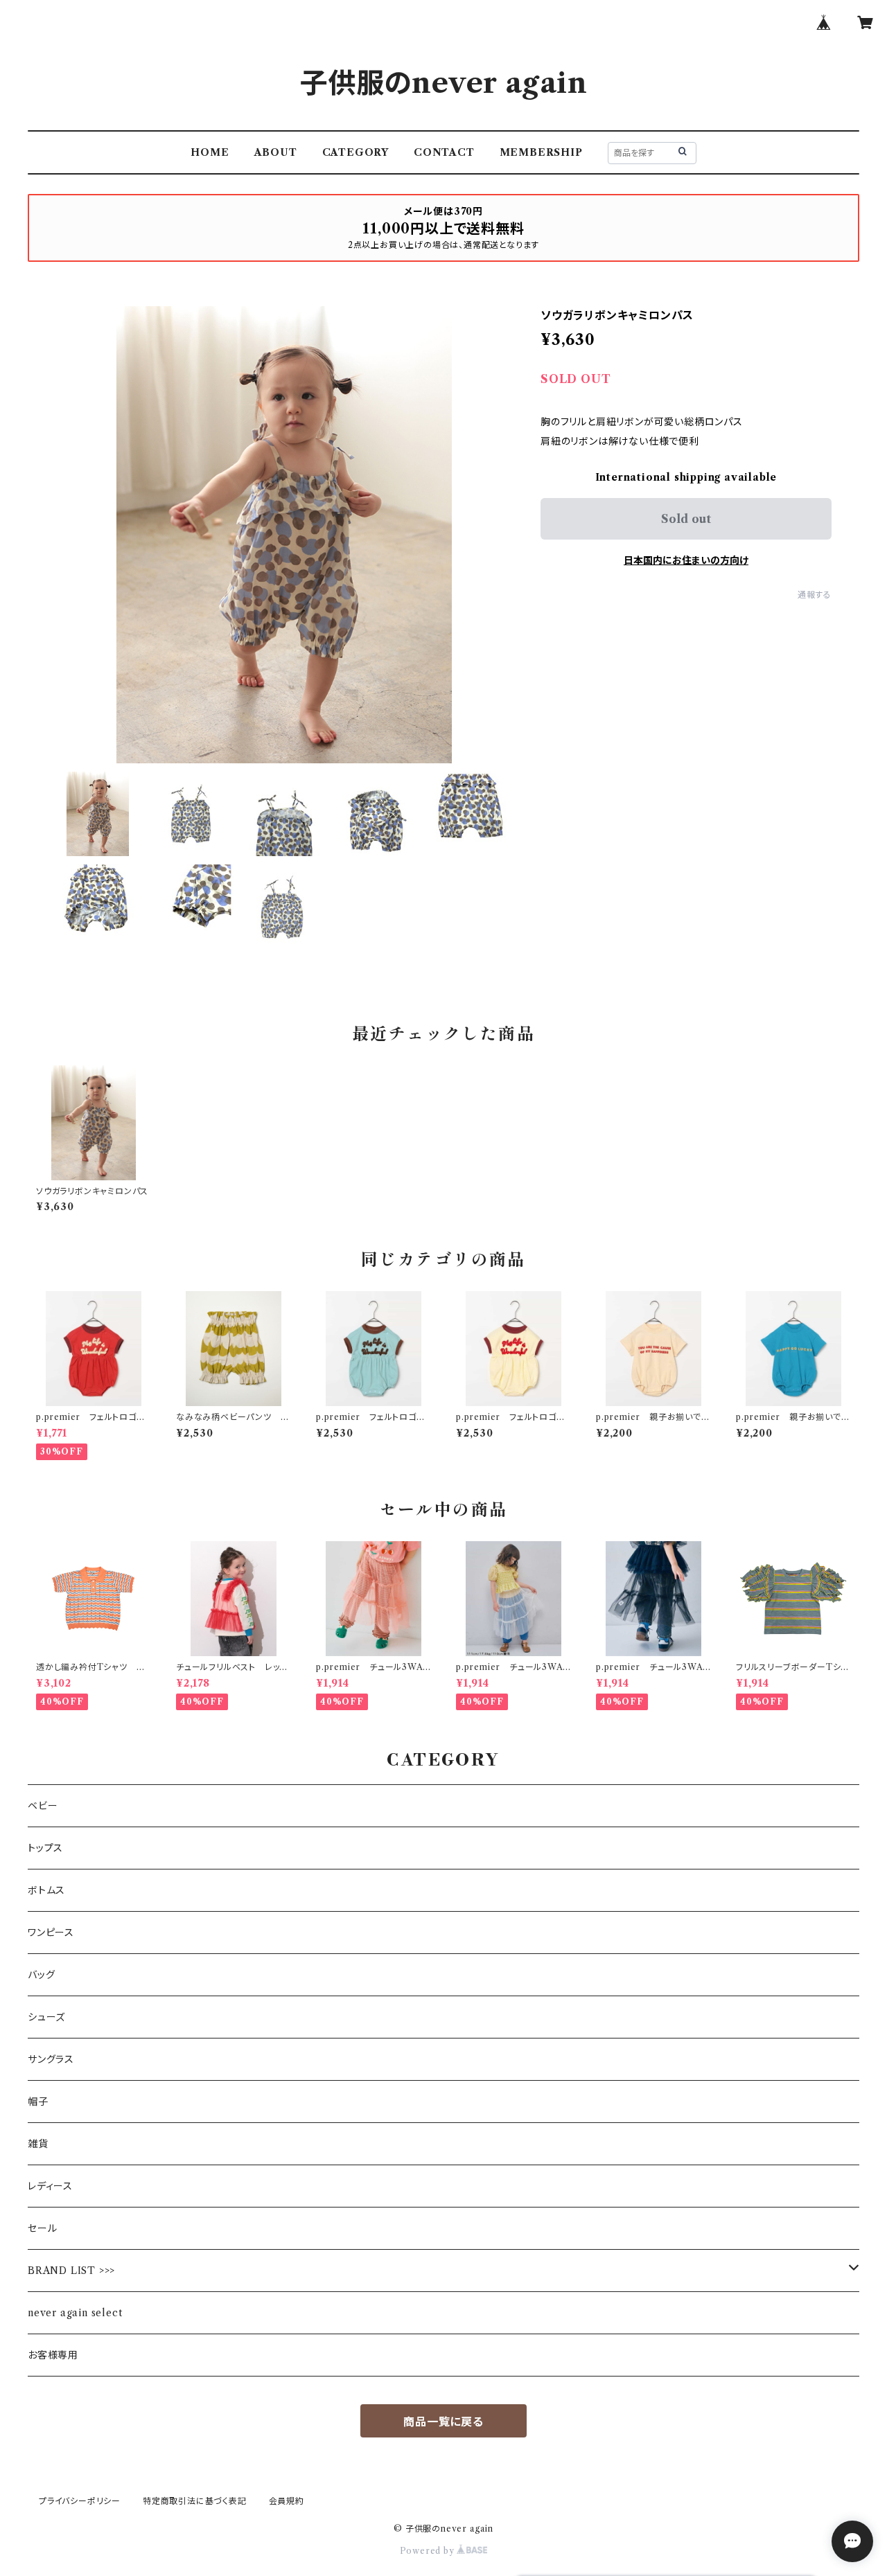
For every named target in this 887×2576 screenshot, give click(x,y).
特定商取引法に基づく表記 (195, 2501)
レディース (50, 2186)
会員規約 (287, 2501)
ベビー (43, 1806)
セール (42, 2228)
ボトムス (46, 1890)
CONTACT (444, 152)
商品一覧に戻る (443, 2422)
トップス (45, 1848)
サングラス (51, 2059)
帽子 (38, 2102)
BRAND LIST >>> (71, 2271)
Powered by (429, 2551)
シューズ (46, 2017)
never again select (75, 2313)
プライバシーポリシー (80, 2501)
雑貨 (38, 2144)
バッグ (41, 1975)
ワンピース (51, 1933)
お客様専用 (53, 2355)
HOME (210, 152)
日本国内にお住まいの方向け (686, 560)
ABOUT (276, 152)
